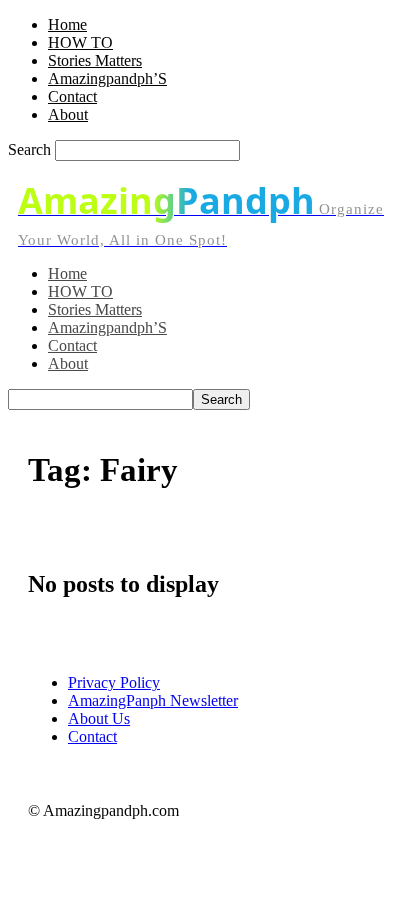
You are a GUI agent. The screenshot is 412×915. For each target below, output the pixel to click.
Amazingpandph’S (107, 78)
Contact (72, 96)
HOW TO (80, 42)
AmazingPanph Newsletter (153, 700)
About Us (99, 718)
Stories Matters (95, 60)
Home (67, 24)
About (68, 114)
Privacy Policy (114, 682)
